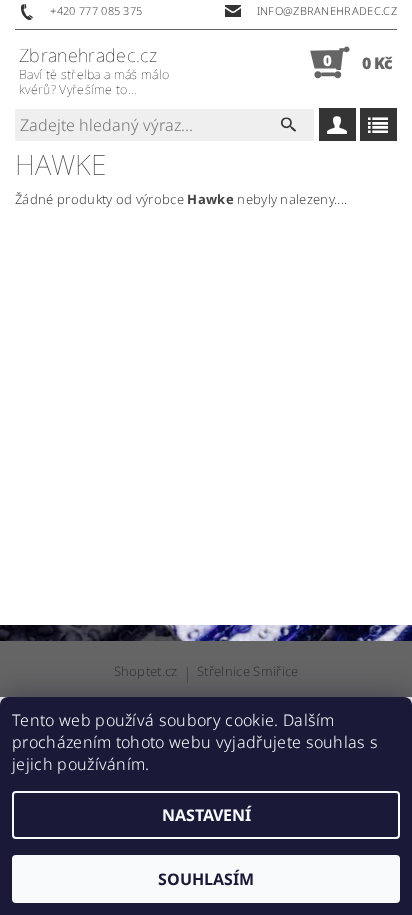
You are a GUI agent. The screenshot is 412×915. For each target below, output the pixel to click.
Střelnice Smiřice (247, 672)
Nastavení (206, 815)
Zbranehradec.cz (94, 70)
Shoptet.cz (146, 672)
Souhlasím (206, 879)
